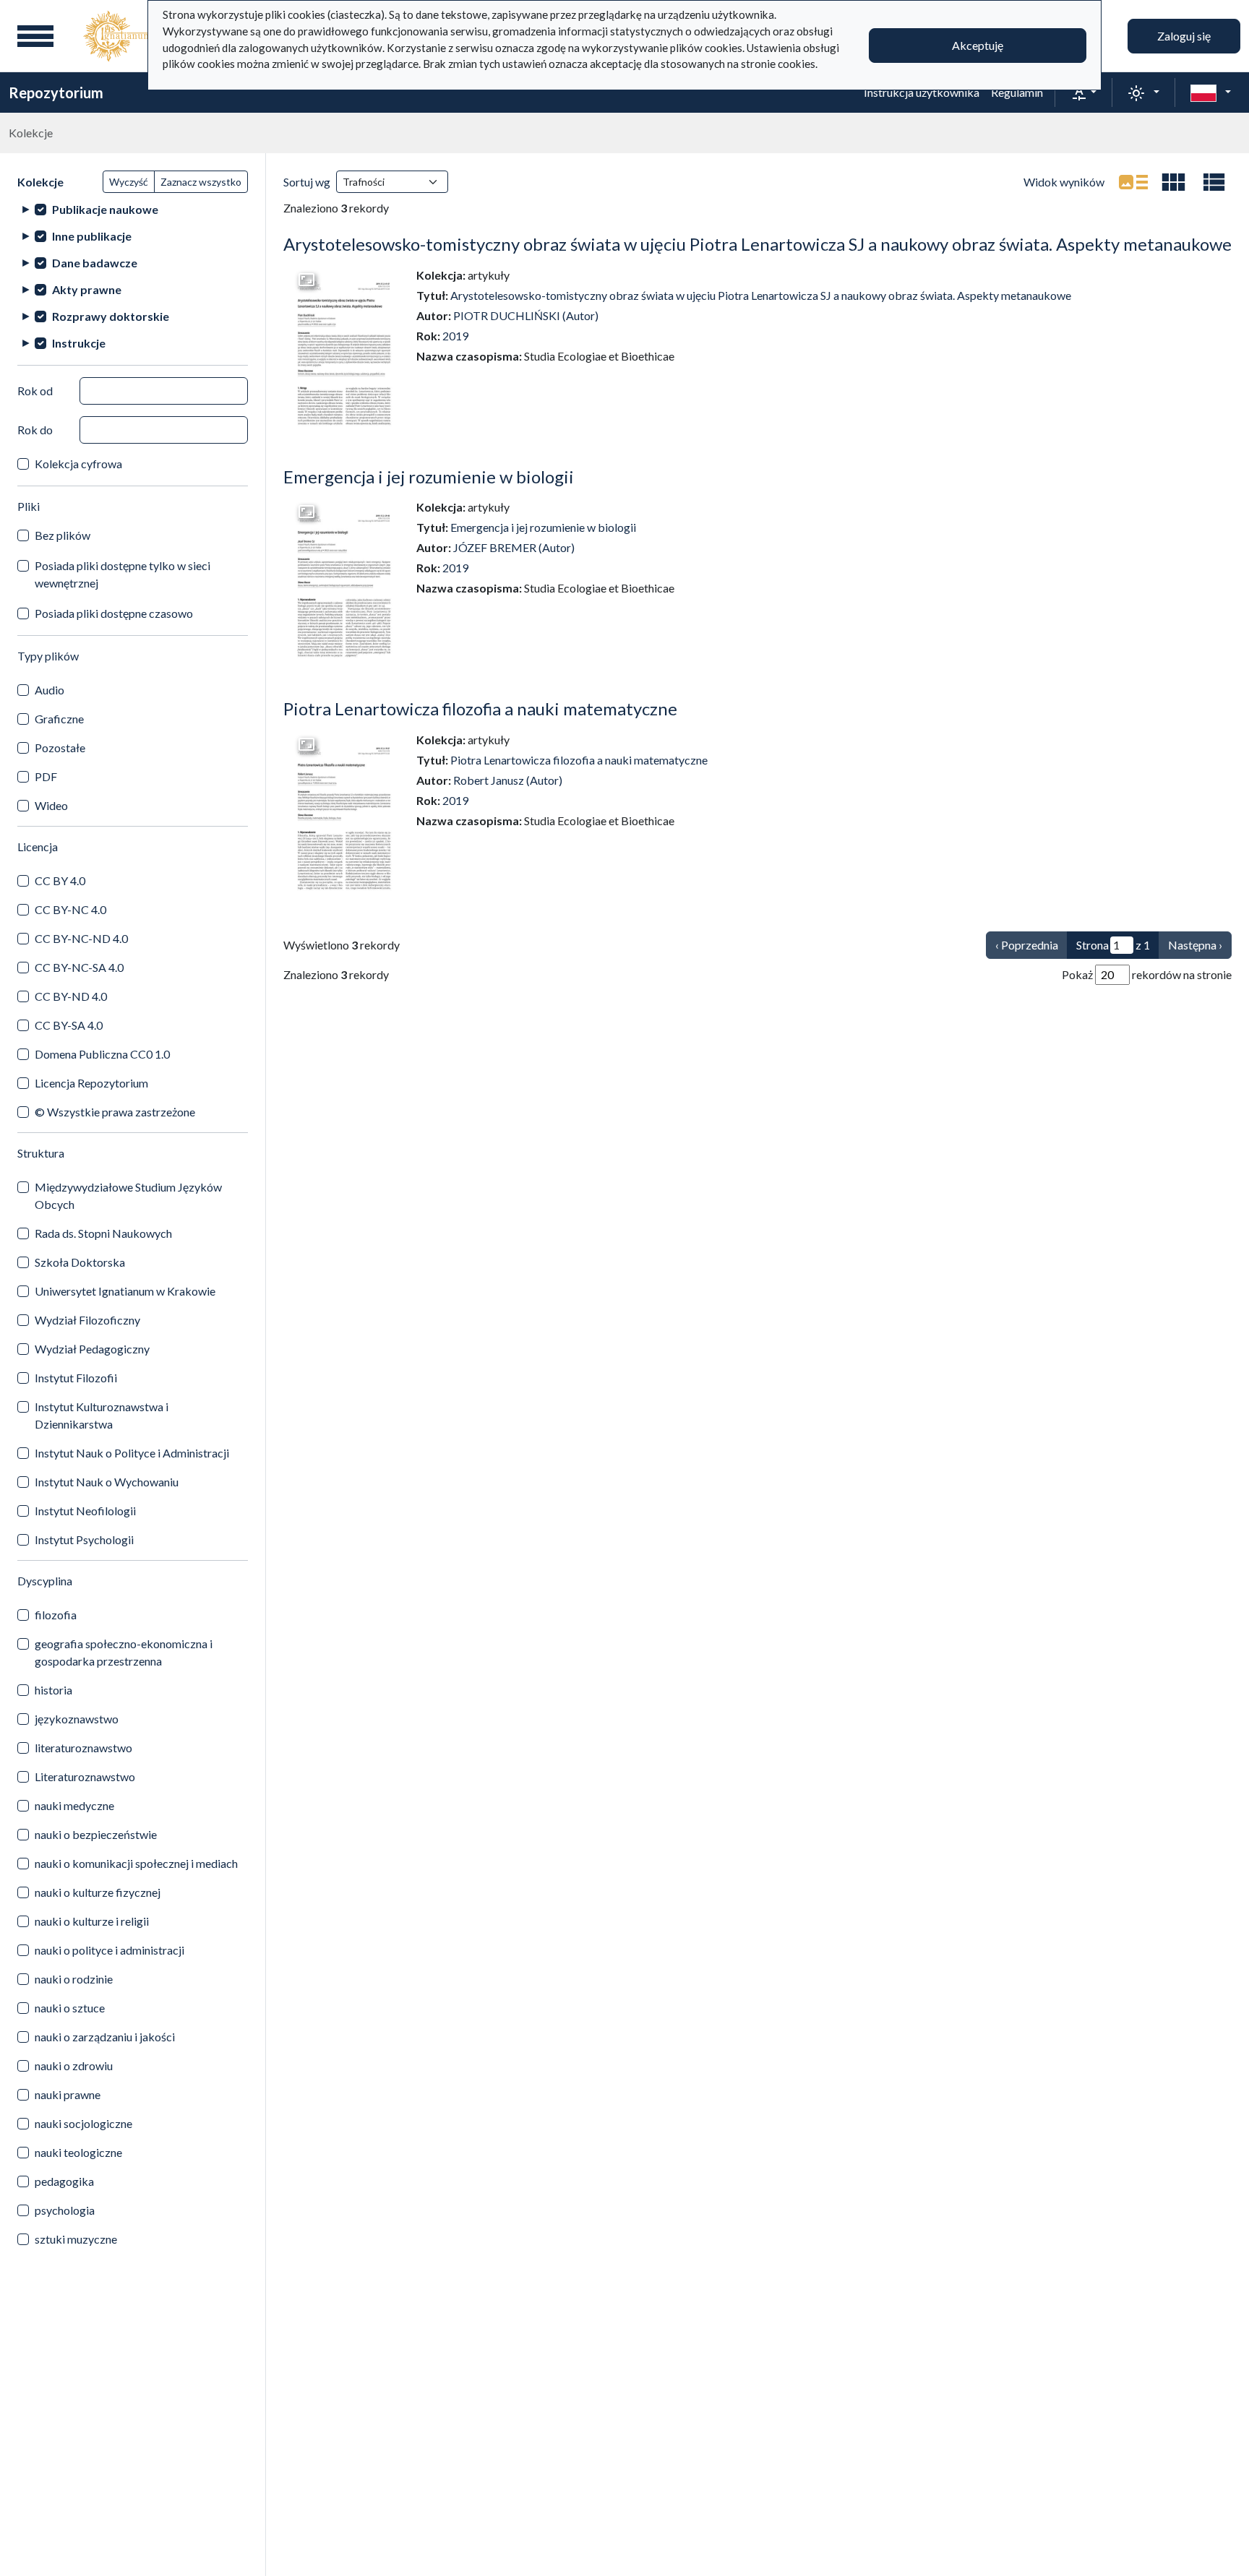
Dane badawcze (95, 263)
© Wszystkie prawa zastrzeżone (115, 1112)
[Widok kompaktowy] (1174, 182)
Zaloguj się (1184, 36)
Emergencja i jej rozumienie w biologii (429, 477)
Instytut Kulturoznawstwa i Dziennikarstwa (102, 1415)
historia (53, 1690)
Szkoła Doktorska (80, 1262)
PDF (46, 776)
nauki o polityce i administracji (110, 1950)
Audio (50, 690)
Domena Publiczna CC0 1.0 (102, 1054)
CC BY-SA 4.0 (69, 1025)
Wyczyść (129, 182)
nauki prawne (68, 2094)
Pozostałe (60, 748)
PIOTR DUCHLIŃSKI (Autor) (526, 315)
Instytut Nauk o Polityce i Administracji (132, 1453)
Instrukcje (79, 343)
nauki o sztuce (70, 2008)
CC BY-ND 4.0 (71, 996)
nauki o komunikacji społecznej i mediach (136, 1863)
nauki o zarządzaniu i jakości (105, 2037)
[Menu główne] (35, 36)
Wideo (51, 805)
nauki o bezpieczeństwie (96, 1834)
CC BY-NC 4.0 (70, 909)
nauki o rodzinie (74, 1979)
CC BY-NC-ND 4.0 (81, 938)
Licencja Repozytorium (91, 1083)
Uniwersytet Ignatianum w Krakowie (125, 1291)
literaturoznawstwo (83, 1748)
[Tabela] (1214, 182)
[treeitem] (133, 209)
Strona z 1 (1113, 945)
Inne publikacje (92, 236)
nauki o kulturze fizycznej (98, 1892)
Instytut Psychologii (84, 1539)
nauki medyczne (74, 1805)
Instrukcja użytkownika (922, 92)
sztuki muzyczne (76, 2239)
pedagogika (64, 2181)
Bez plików (63, 535)
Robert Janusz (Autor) (508, 780)
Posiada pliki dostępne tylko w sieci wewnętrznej (123, 574)
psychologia (65, 2210)
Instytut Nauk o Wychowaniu (107, 1482)
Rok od (35, 391)
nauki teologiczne (78, 2152)
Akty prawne (87, 289)
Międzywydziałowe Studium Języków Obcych (128, 1196)
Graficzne (59, 719)
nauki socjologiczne (83, 2123)
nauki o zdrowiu (74, 2065)
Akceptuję (978, 45)
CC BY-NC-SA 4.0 (79, 967)
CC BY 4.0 (60, 880)
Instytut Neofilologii (85, 1511)
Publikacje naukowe (105, 209)
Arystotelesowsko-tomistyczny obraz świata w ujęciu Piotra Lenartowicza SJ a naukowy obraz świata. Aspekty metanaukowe (757, 244)
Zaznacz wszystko (201, 182)
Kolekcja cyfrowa (78, 464)
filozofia (56, 1615)
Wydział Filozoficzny (87, 1320)
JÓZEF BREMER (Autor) (514, 547)
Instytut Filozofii (76, 1378)
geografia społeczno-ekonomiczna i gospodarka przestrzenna (124, 1652)
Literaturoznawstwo (85, 1776)
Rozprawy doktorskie (111, 316)
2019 (455, 336)
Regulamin (1017, 92)
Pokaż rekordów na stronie (1147, 974)
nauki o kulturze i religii (92, 1921)
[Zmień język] (1211, 92)
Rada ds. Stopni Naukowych (103, 1233)
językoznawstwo (77, 1719)
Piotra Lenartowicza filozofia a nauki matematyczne (480, 708)
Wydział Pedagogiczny (92, 1349)
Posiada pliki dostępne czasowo (114, 613)
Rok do (35, 430)
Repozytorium (56, 92)
